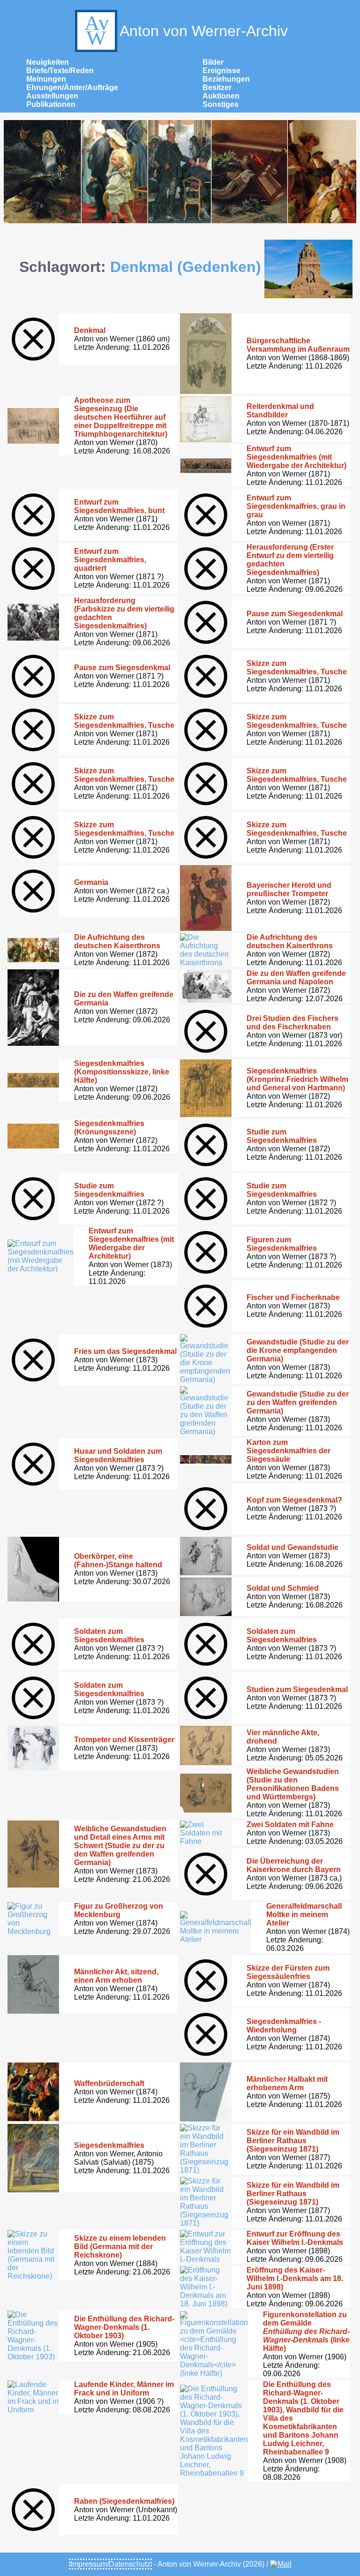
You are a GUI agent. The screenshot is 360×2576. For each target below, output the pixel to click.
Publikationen (51, 104)
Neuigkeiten (48, 62)
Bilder (213, 62)
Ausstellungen (52, 96)
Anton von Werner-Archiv (204, 31)
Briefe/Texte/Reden (60, 71)
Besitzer (217, 87)
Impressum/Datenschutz (110, 2564)
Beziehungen (226, 79)
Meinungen (46, 79)
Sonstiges (221, 104)
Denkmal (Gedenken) (186, 267)
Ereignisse (221, 71)
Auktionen (221, 96)
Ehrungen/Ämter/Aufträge (72, 87)
